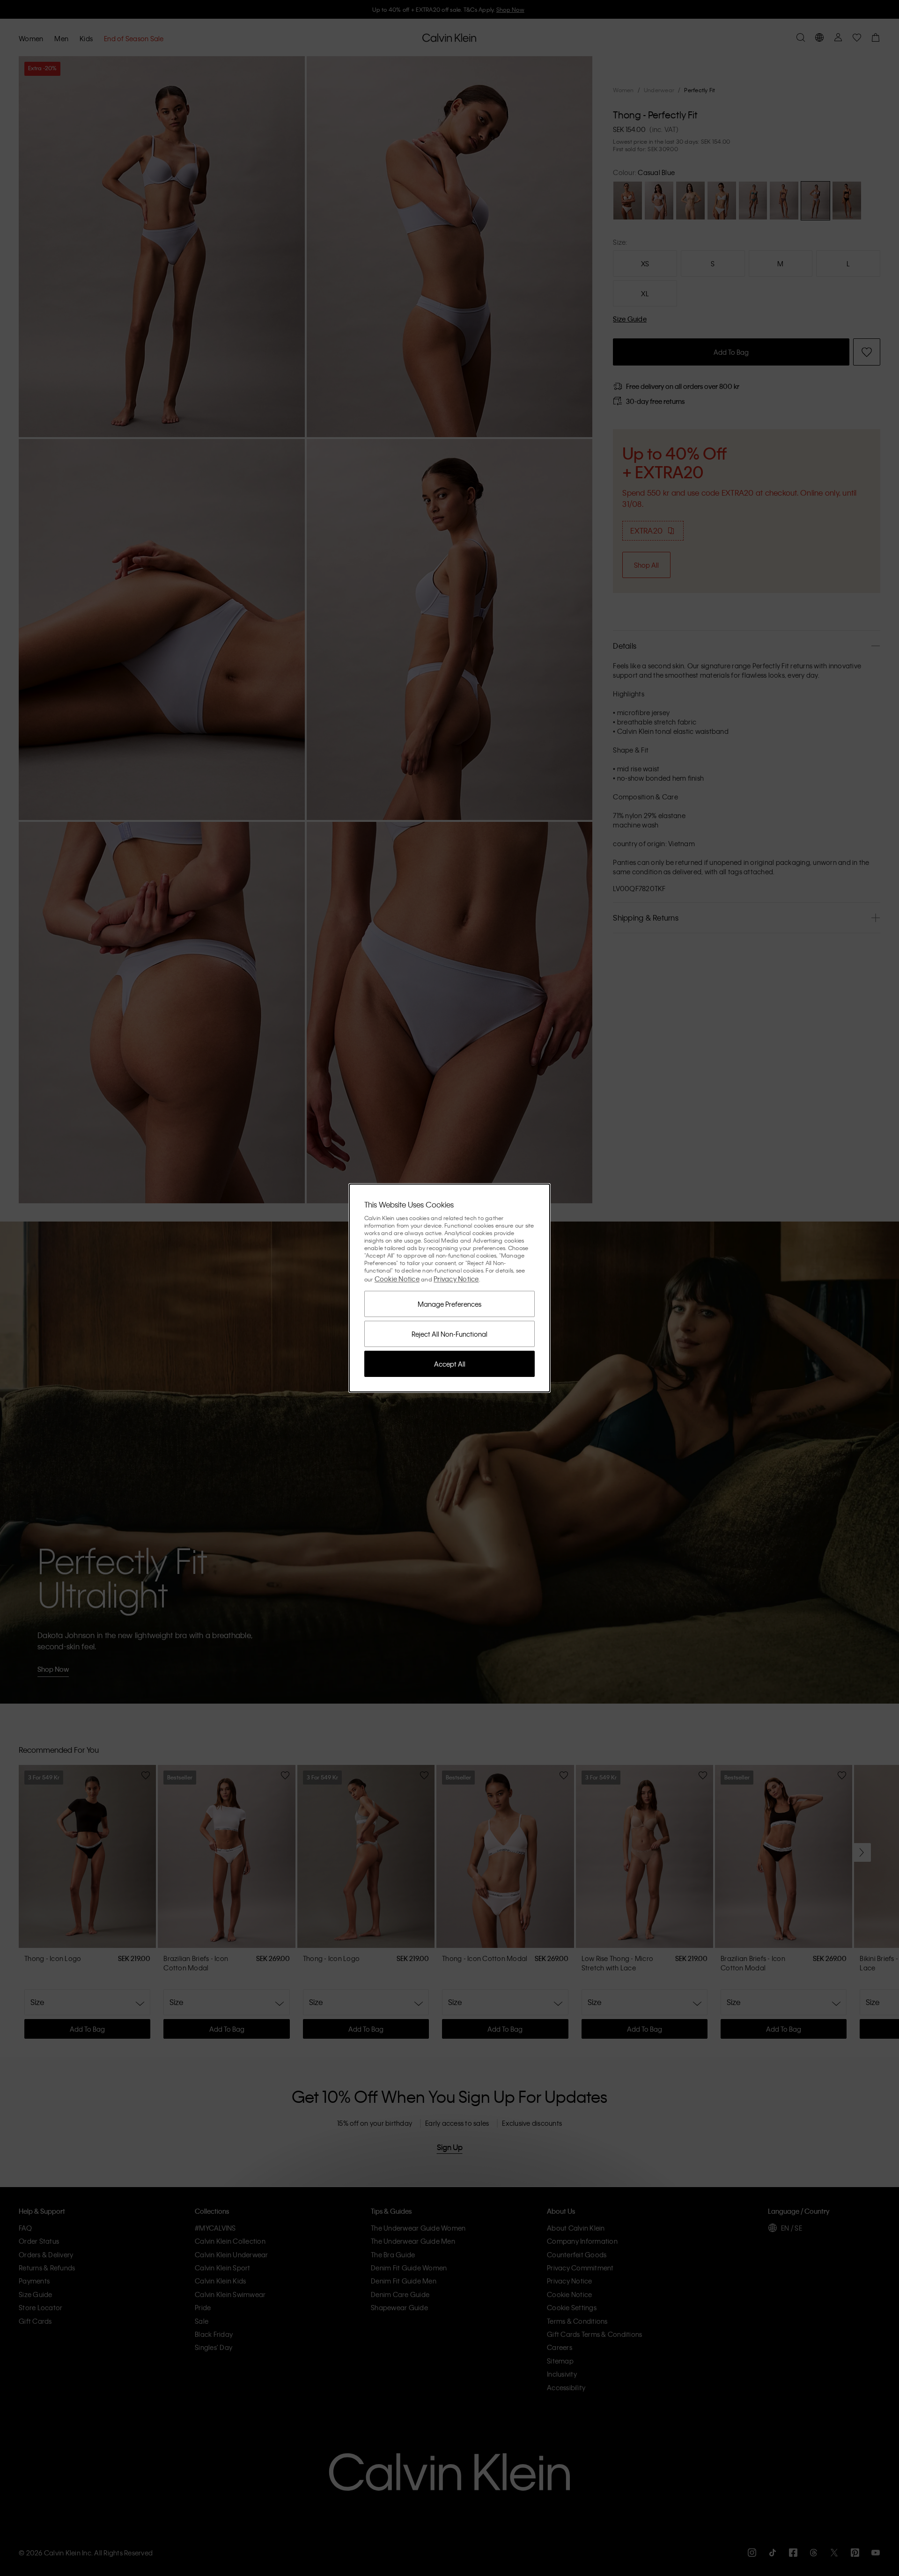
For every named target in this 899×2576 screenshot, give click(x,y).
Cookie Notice (397, 1279)
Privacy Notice (456, 1279)
